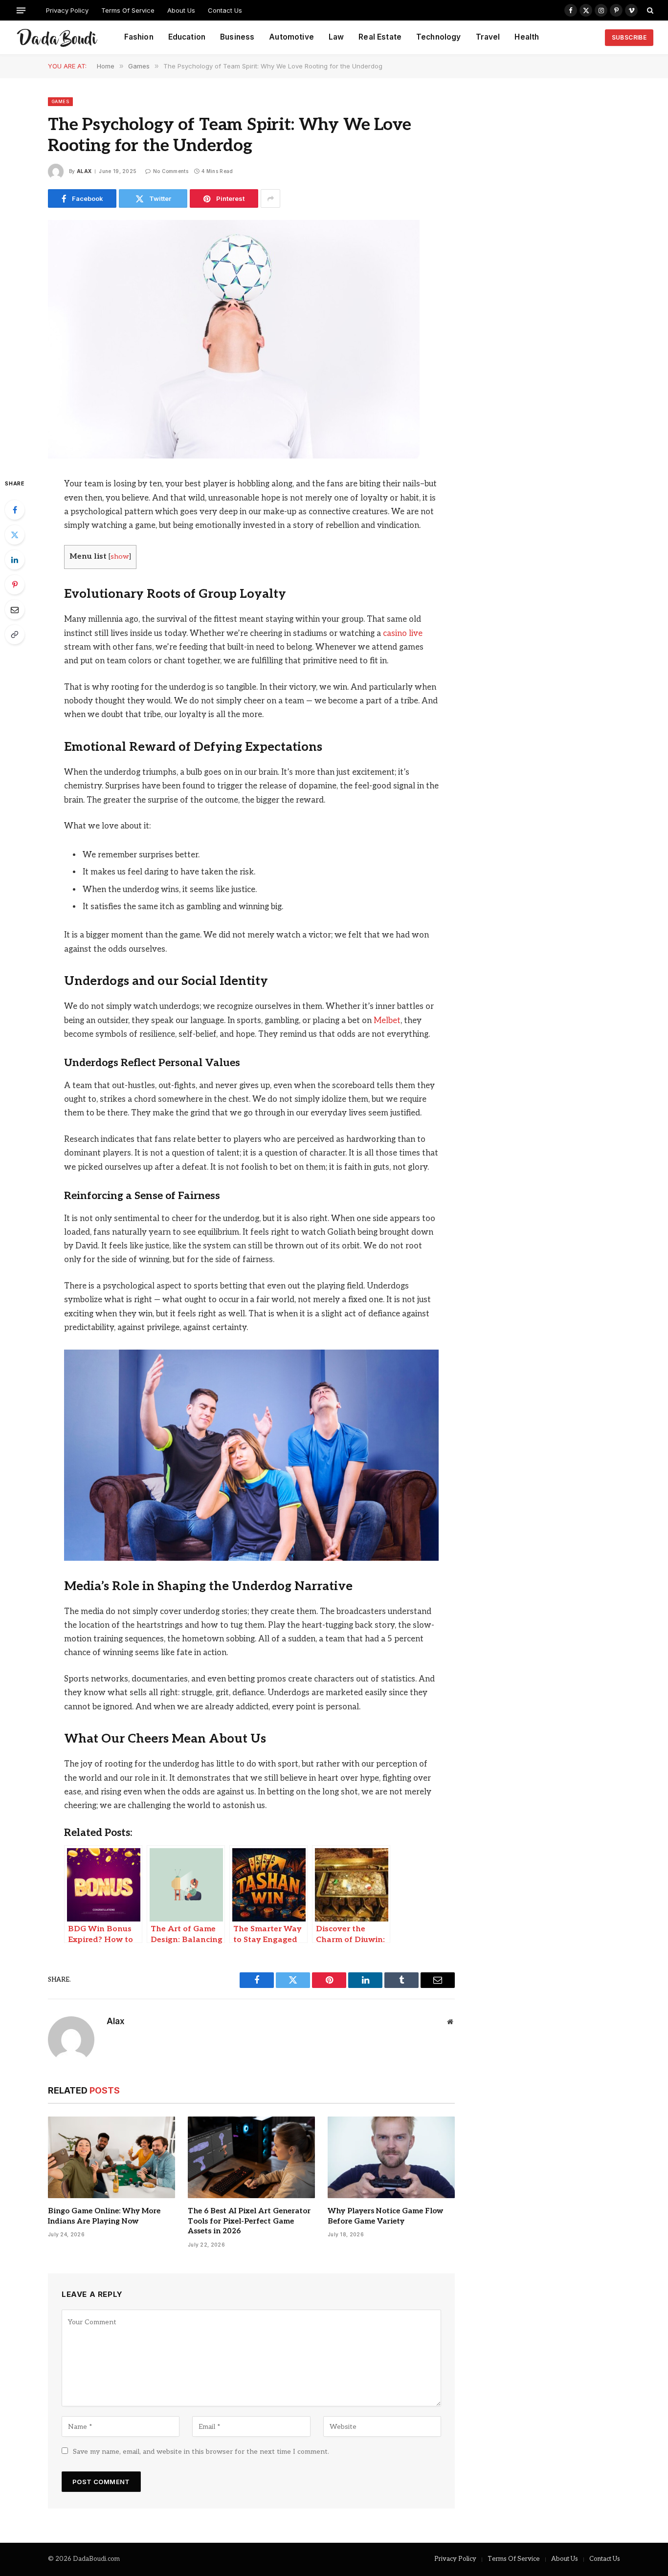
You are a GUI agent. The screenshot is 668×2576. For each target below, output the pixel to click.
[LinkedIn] (15, 560)
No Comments (171, 171)
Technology (439, 37)
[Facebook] (15, 510)
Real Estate (380, 37)
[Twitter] (15, 535)
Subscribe (629, 37)
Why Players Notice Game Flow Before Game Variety (385, 2216)
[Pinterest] (15, 585)
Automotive (291, 37)
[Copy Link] (15, 634)
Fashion (139, 37)
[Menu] (21, 10)
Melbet (387, 1021)
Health (527, 37)
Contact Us (225, 10)
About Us (181, 10)
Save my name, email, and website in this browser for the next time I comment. (201, 2452)
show (120, 557)
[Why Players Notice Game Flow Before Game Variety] (391, 2158)
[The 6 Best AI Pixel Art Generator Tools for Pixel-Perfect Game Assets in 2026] (251, 2158)
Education (187, 37)
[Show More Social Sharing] (270, 198)
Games (60, 101)
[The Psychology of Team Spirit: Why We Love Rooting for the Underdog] (234, 456)
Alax (84, 171)
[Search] (649, 10)
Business (237, 37)
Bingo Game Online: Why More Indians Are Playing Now (104, 2216)
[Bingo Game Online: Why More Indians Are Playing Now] (111, 2158)
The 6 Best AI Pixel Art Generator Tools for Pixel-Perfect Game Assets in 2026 (249, 2221)
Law (336, 37)
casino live (403, 633)
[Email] (15, 610)
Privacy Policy (67, 10)
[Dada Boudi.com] (57, 38)
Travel (488, 37)
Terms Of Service (128, 10)
